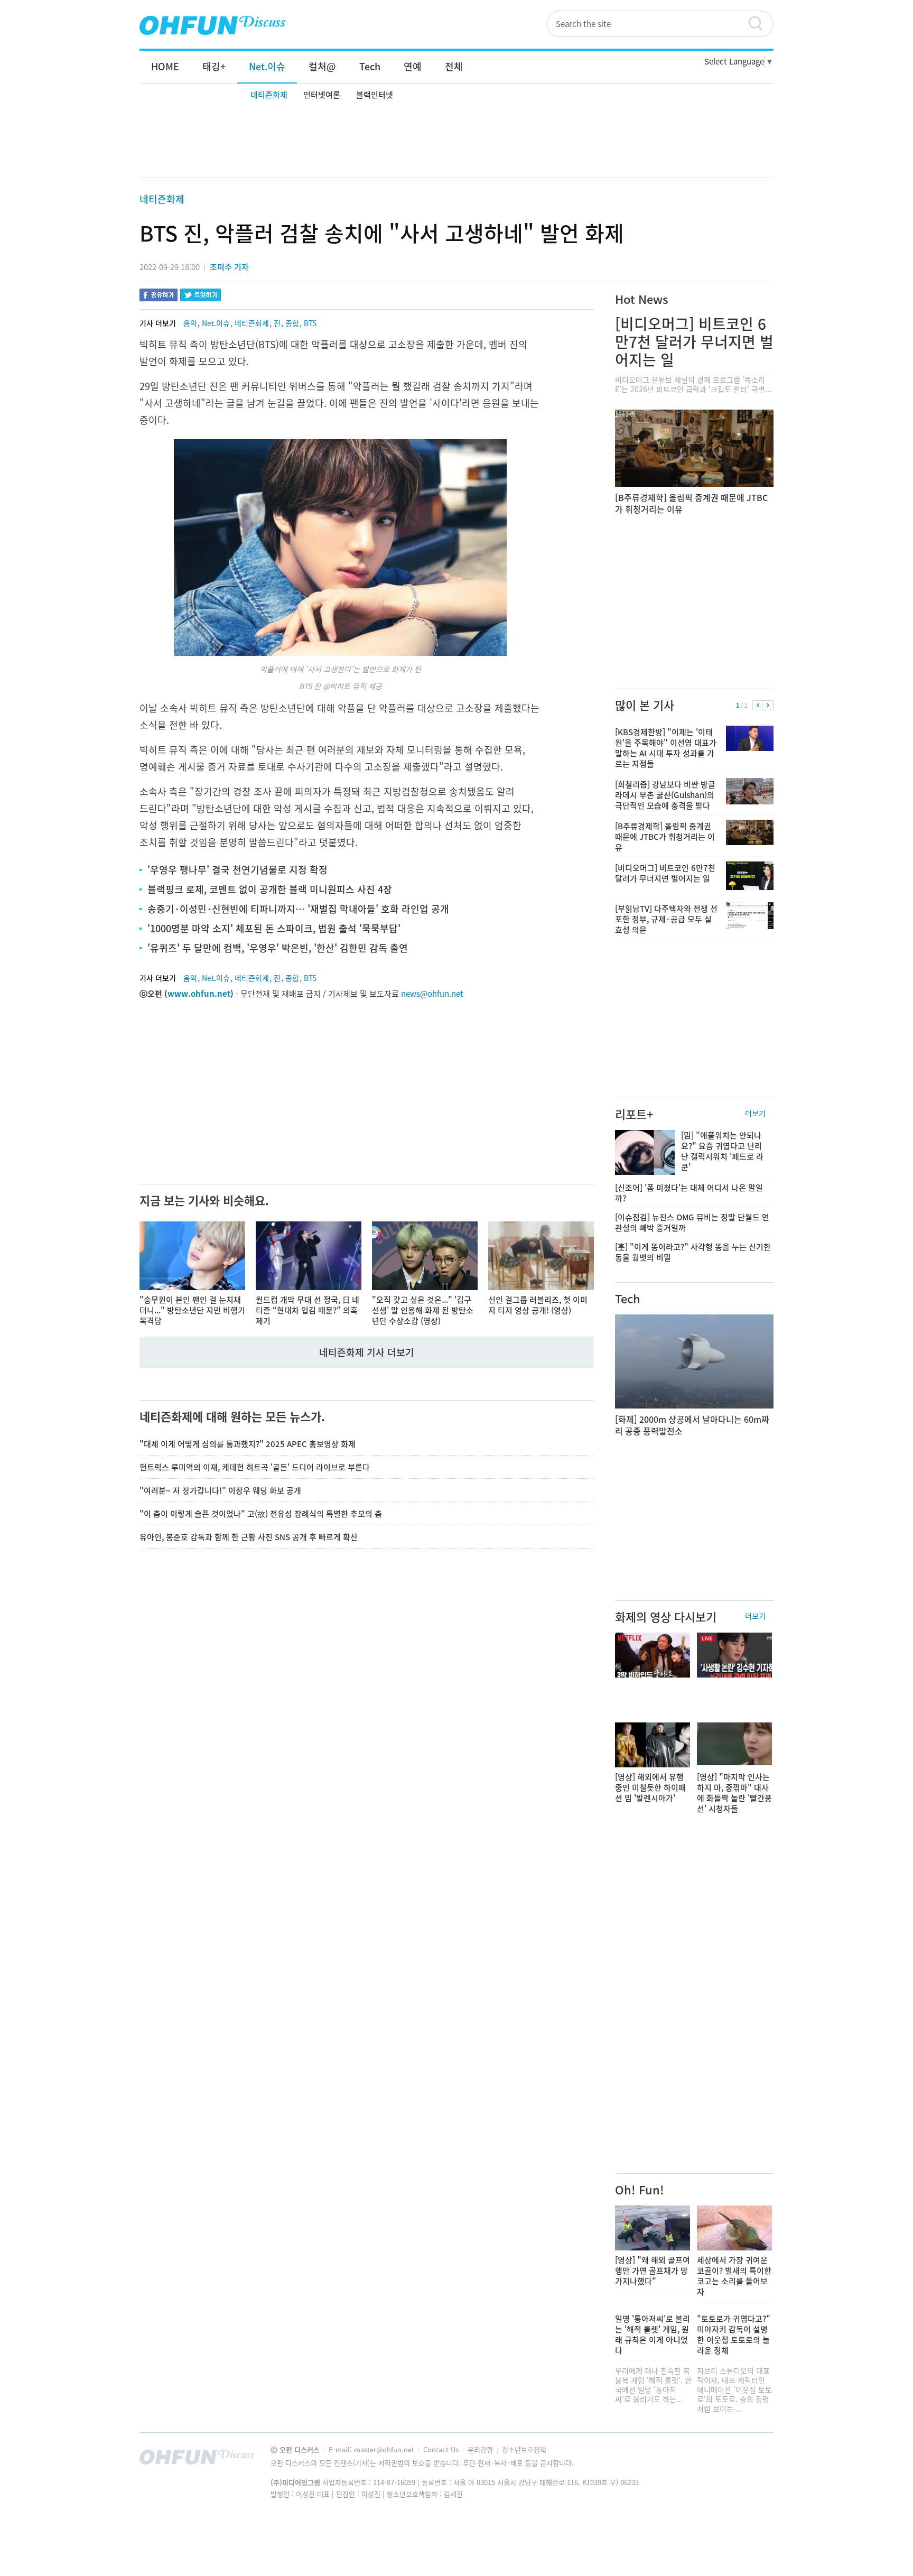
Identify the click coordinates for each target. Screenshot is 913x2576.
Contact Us (442, 2449)
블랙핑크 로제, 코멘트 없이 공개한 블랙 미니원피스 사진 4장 (270, 889)
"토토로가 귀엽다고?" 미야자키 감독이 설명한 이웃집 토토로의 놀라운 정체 (734, 2334)
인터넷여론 (322, 95)
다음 (768, 706)
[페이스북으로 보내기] (159, 296)
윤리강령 (481, 2449)
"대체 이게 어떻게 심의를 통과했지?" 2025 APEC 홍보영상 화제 (248, 1444)
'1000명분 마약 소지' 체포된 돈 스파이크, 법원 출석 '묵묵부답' (274, 928)
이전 (758, 706)
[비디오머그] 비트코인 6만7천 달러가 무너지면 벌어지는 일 (694, 342)
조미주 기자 (229, 267)
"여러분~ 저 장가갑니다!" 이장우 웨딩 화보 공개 (220, 1490)
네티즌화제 (269, 95)
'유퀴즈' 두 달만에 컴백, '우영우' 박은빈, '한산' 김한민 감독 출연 (278, 948)
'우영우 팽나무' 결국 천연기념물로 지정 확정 (237, 870)
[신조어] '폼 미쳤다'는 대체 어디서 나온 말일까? (689, 1193)
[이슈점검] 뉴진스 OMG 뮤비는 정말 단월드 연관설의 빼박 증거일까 (692, 1222)
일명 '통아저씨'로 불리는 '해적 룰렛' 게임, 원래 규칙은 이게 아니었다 (653, 2334)
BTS (310, 323)
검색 (760, 24)
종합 (292, 323)
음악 (190, 323)
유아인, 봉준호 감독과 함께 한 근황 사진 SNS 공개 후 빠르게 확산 (249, 1537)
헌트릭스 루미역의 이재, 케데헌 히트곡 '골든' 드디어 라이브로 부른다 (255, 1467)
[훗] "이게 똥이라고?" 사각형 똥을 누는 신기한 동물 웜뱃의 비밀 (693, 1252)
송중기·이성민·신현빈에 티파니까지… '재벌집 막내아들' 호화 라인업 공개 (298, 909)
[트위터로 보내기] (201, 296)
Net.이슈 (216, 323)
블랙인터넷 (375, 95)
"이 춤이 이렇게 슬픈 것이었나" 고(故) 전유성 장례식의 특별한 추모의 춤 (261, 1514)
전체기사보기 (751, 2460)
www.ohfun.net (199, 994)
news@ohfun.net (432, 994)
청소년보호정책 (524, 2449)
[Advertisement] (456, 141)
